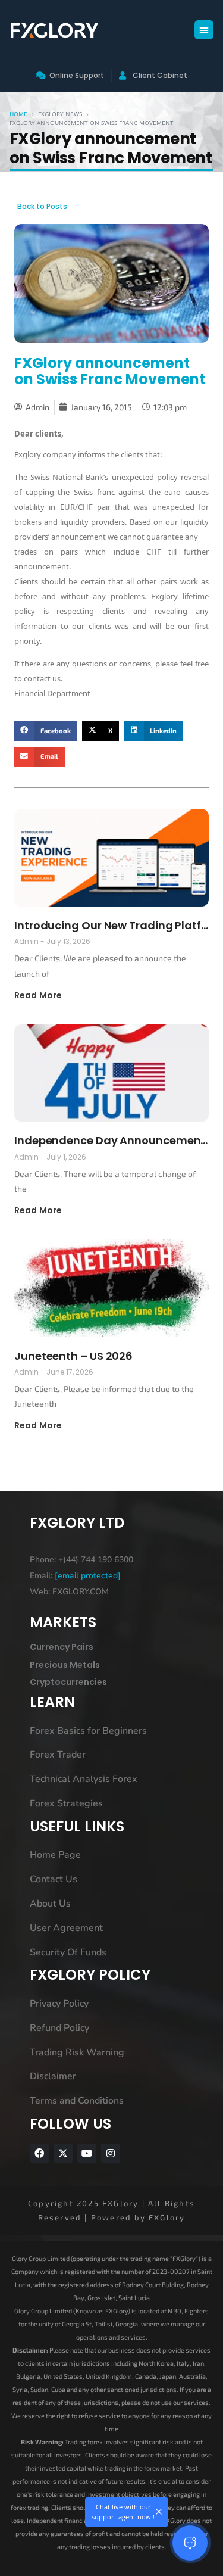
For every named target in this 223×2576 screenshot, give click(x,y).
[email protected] (88, 1576)
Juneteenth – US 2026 (73, 1356)
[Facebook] (39, 2153)
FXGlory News (60, 114)
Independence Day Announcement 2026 (111, 1140)
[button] (204, 30)
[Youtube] (87, 2153)
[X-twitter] (63, 2153)
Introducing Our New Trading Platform (111, 925)
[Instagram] (111, 2153)
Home (18, 114)
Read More (38, 995)
